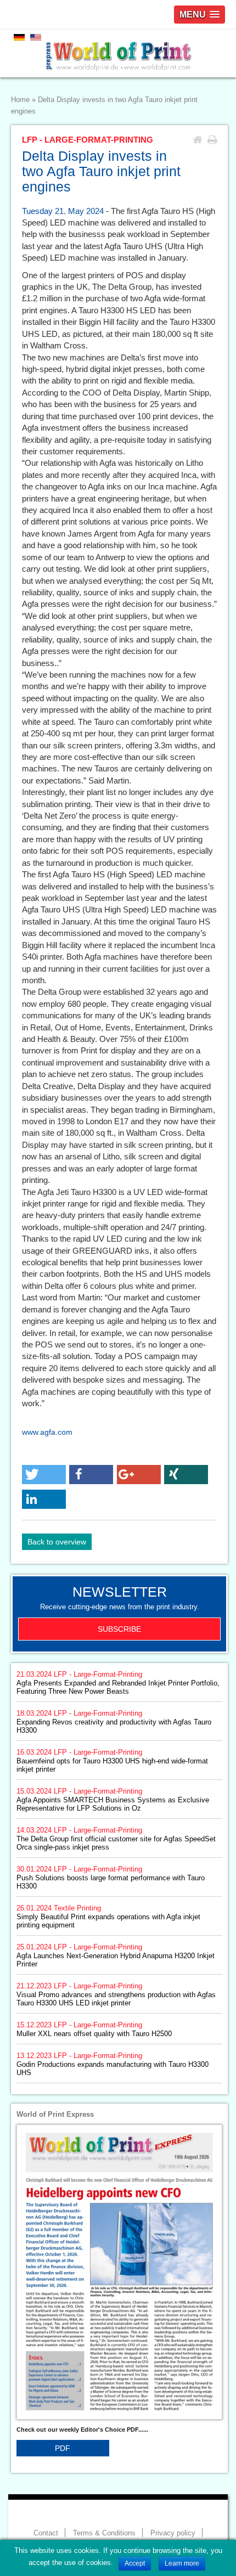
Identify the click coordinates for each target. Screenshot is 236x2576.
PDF (63, 2448)
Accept (135, 2563)
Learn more (182, 2563)
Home (20, 100)
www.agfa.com (47, 1432)
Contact (46, 2533)
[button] (44, 1475)
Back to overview (57, 1542)
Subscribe (119, 1629)
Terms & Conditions (104, 2533)
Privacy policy (173, 2533)
